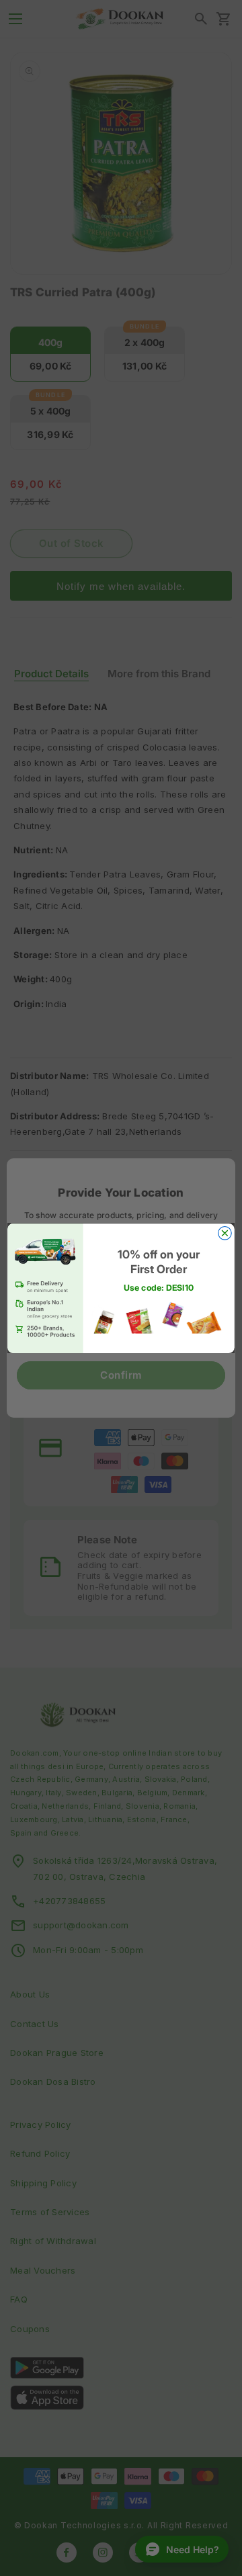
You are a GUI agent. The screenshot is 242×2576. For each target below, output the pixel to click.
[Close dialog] (225, 1233)
